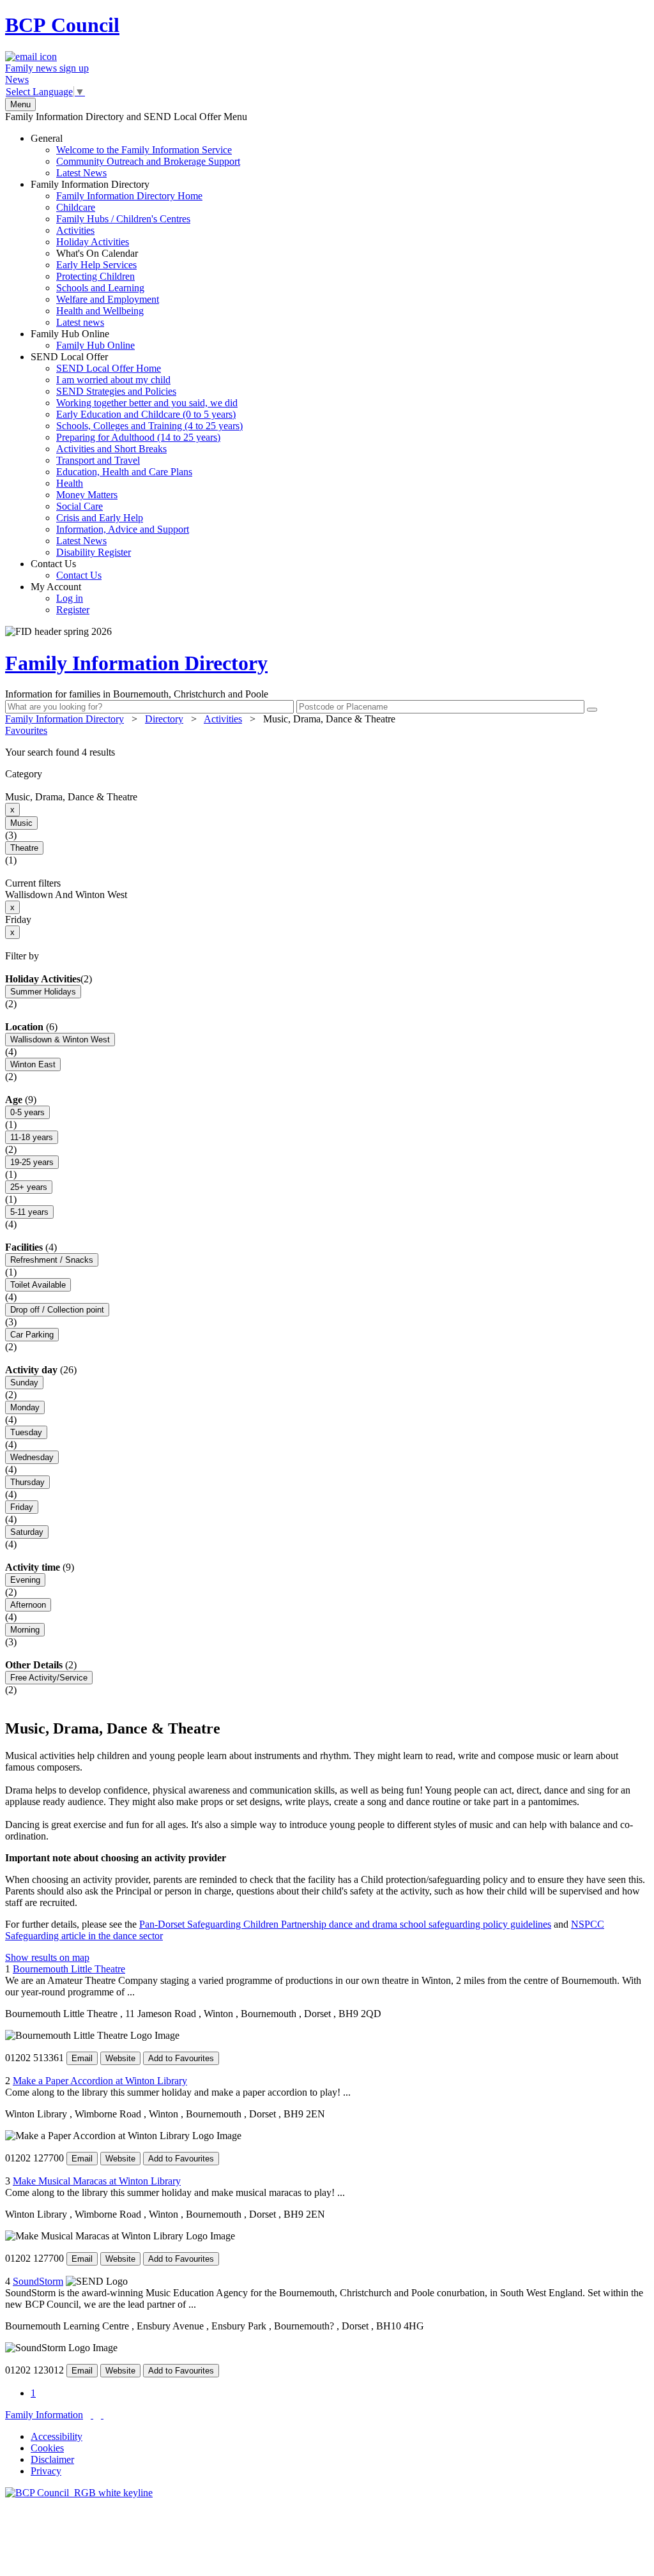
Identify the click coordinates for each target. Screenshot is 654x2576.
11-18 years (32, 1137)
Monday (25, 1407)
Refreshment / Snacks (52, 1260)
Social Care (80, 506)
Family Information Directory (117, 253)
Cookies (47, 2448)
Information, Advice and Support (123, 529)
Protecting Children (95, 276)
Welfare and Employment (108, 299)
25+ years (29, 1187)
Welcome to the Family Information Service (144, 150)
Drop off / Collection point (57, 1310)
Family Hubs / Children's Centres (123, 219)
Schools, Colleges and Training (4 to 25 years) (149, 426)
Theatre (24, 848)
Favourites (26, 730)
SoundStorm (38, 2281)
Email (82, 2058)
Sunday (24, 1383)
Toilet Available (38, 1285)
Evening (25, 1580)
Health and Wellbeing (100, 311)
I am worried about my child (113, 380)
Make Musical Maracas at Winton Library (97, 2181)
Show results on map (47, 1957)
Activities (75, 230)
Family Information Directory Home (129, 196)
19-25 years (32, 1162)
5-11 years (29, 1212)
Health (70, 483)
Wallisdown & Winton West (60, 1040)
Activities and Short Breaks (111, 449)
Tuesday (26, 1432)
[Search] (592, 710)
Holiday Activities (93, 242)
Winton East (33, 1064)
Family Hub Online (83, 339)
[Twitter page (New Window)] (92, 2415)
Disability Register (94, 552)
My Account (60, 598)
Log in (70, 598)
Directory (164, 719)
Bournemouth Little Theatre (69, 1969)
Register (73, 610)
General (135, 156)
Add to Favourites (181, 2058)
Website (120, 2058)
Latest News (81, 173)
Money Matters (87, 495)
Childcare (76, 207)
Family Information (44, 2415)
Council (62, 25)
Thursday (27, 1482)
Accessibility (57, 2436)
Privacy (46, 2471)
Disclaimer (52, 2459)
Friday (22, 1507)
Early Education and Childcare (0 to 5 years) (146, 414)
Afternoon (28, 1605)
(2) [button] (86, 979)
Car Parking (32, 1335)
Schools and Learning (100, 288)
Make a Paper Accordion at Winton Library (100, 2081)
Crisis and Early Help (100, 518)
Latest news (80, 322)
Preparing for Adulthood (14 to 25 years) (138, 437)
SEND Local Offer (137, 454)
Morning (25, 1630)
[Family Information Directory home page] (79, 2493)
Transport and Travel (98, 460)
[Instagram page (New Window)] (102, 2415)
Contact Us (66, 569)
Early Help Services (96, 265)
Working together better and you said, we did (147, 403)
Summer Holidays (43, 992)
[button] (327, 752)
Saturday (27, 1532)
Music (21, 823)
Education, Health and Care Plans (124, 472)
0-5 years (27, 1112)
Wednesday (32, 1457)
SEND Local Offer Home (109, 368)
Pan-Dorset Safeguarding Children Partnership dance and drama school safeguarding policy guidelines (345, 1924)
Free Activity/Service (49, 1678)
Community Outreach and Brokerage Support (148, 161)
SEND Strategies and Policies (116, 391)
